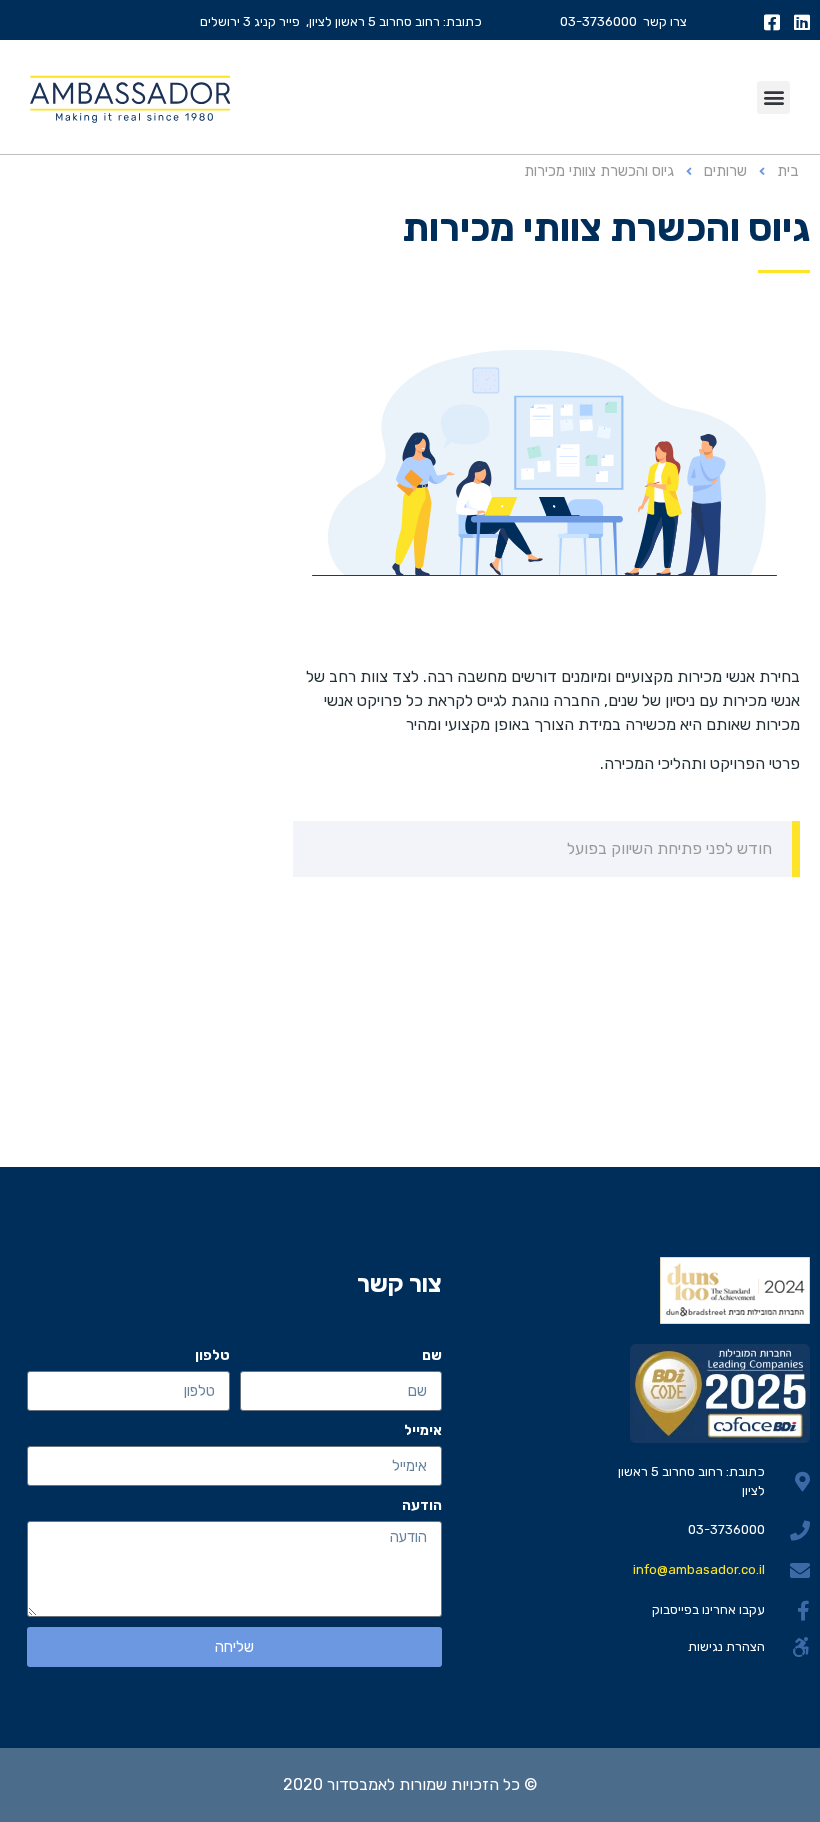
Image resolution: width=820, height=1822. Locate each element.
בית (787, 171)
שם (432, 1355)
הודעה (422, 1505)
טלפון (212, 1355)
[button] (773, 97)
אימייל (423, 1430)
